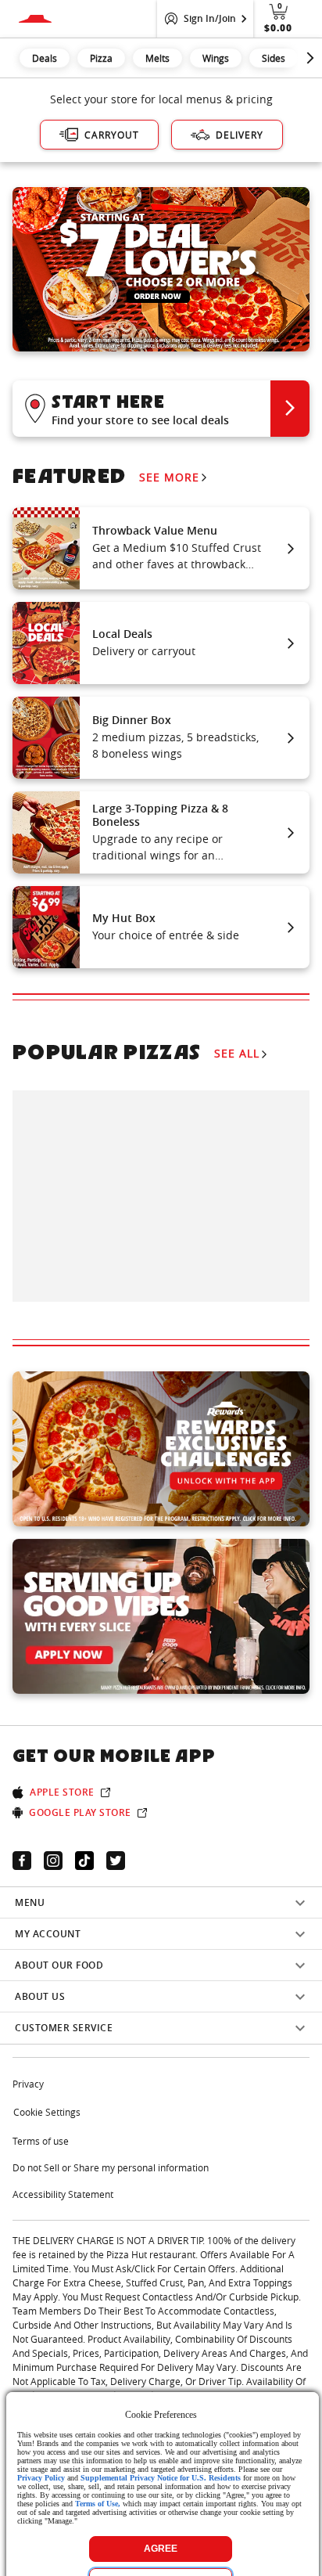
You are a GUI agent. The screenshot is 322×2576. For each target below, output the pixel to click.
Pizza (101, 58)
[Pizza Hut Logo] (35, 19)
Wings (216, 58)
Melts (157, 58)
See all (237, 1053)
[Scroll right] (310, 58)
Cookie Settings (47, 2112)
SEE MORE (169, 477)
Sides (274, 58)
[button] (161, 408)
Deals (45, 58)
